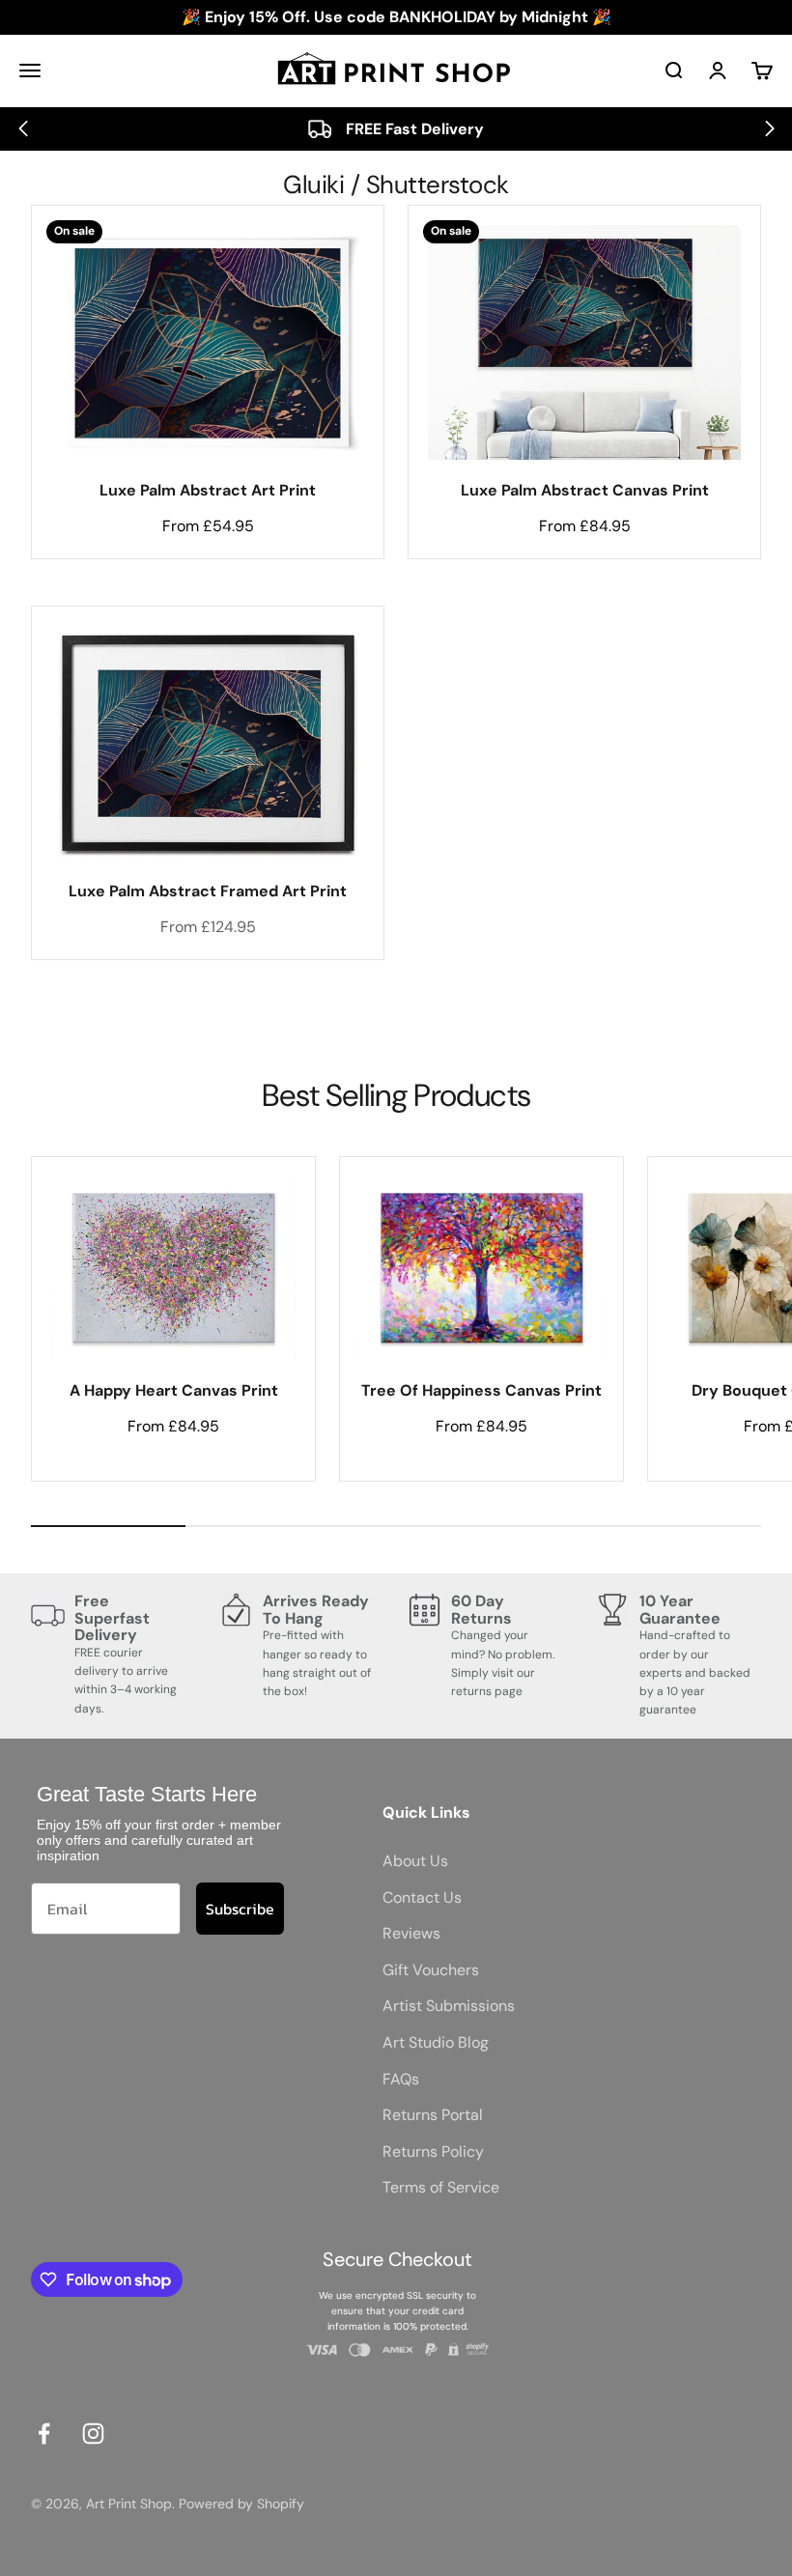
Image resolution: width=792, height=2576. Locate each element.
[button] (23, 128)
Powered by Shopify (241, 2504)
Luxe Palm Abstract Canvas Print (585, 490)
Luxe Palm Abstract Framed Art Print (208, 891)
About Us (415, 1861)
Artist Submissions (449, 2006)
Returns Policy (433, 2151)
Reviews (411, 1933)
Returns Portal (433, 2115)
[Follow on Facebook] (44, 2434)
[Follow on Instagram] (93, 2434)
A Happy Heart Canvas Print (174, 1390)
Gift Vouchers (431, 1970)
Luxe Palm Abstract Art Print (208, 490)
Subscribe (240, 1909)
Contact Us (422, 1897)
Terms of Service (441, 2187)
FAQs (401, 2079)
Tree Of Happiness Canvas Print (481, 1390)
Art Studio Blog (436, 2042)
